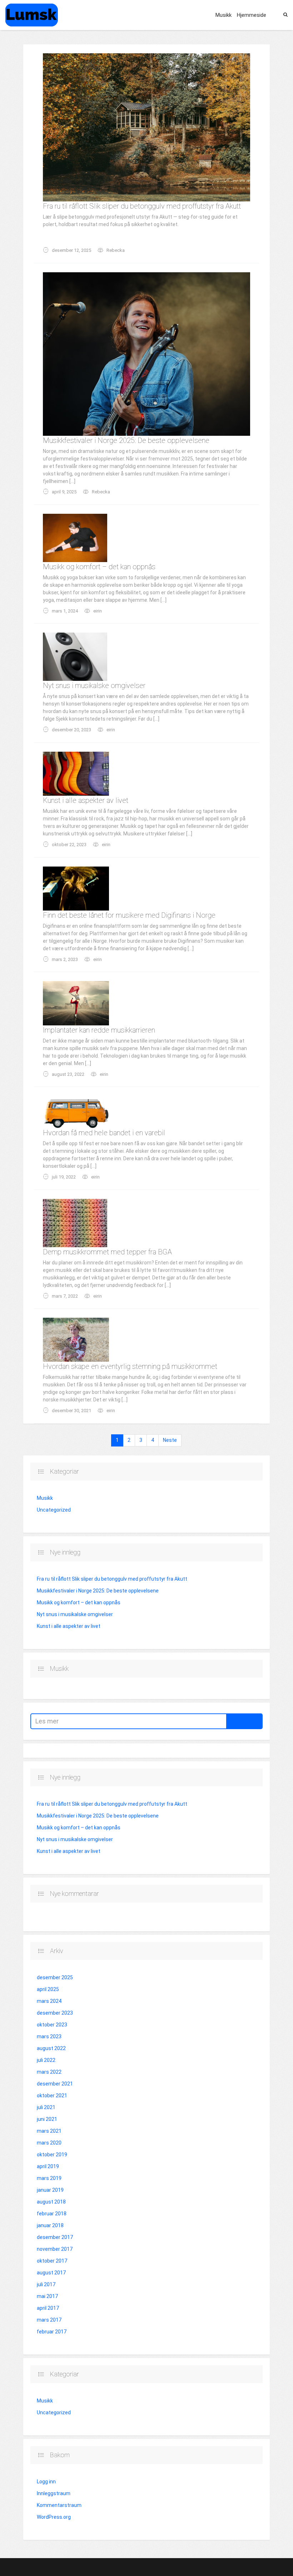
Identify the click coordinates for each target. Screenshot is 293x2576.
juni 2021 (47, 2119)
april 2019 (48, 2166)
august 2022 (51, 2048)
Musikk (224, 15)
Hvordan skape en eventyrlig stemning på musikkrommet (130, 1366)
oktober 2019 (52, 2155)
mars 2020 (49, 2143)
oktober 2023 (52, 2025)
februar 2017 (52, 2332)
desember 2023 (55, 2013)
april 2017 (48, 2308)
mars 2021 (49, 2131)
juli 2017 (46, 2284)
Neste (170, 1440)
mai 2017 (47, 2296)
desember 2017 (55, 2237)
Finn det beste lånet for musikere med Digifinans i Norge (129, 915)
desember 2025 (55, 1977)
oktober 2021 (52, 2096)
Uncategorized (54, 1510)
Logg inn (46, 2482)
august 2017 (51, 2273)
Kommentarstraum (59, 2505)
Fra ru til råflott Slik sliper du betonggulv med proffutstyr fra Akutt (142, 206)
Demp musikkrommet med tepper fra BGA (107, 1252)
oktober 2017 (52, 2261)
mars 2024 (49, 2001)
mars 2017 (49, 2320)
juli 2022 (46, 2060)
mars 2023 (49, 2036)
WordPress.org (54, 2517)
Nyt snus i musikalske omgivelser (94, 686)
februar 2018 (52, 2214)
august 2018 (51, 2202)
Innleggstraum (54, 2493)
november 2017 (55, 2249)
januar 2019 (50, 2190)
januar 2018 (50, 2225)
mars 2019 (49, 2178)
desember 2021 (55, 2084)
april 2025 (48, 1989)
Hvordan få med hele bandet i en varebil (104, 1133)
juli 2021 (46, 2107)
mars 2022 (49, 2072)
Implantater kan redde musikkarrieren (99, 1030)
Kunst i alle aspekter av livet (86, 800)
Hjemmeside (252, 15)
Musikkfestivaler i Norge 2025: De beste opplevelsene (126, 440)
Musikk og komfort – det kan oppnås (99, 567)
